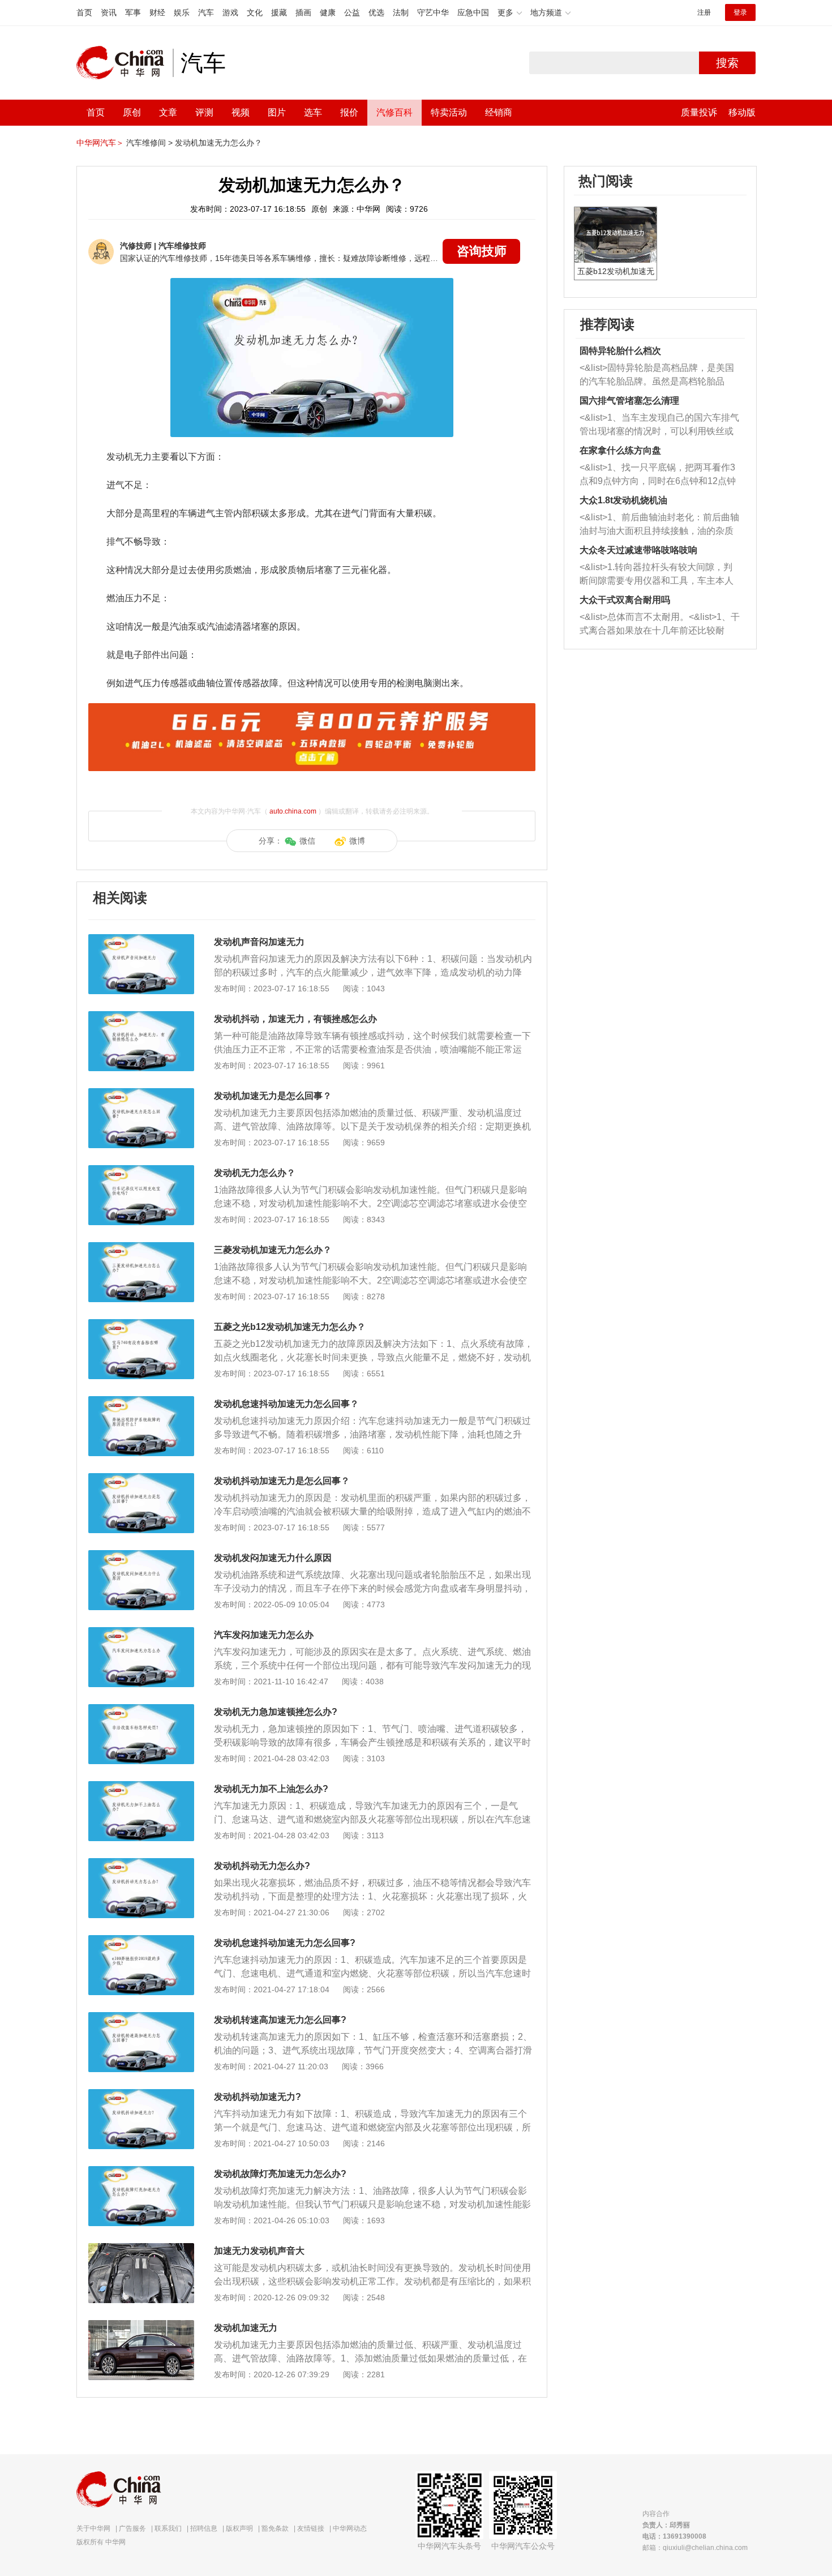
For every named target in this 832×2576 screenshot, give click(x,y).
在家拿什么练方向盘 (620, 450)
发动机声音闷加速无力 (259, 942)
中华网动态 (350, 2528)
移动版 (742, 112)
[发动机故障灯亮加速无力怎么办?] (141, 2172)
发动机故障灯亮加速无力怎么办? (280, 2174)
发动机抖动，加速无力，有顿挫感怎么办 (295, 1019)
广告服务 (132, 2528)
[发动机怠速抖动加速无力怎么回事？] (141, 1402)
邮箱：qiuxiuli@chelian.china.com (695, 2548)
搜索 (727, 63)
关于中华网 (93, 2528)
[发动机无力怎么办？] (141, 1171)
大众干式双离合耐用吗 (625, 600)
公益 (352, 12)
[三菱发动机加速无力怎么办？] (141, 1248)
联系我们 (168, 2528)
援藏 (279, 12)
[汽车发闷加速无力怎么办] (141, 1633)
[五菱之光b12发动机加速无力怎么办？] (141, 1325)
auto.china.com (293, 811)
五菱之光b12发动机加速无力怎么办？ (290, 1327)
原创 (132, 112)
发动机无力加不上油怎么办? (271, 1789)
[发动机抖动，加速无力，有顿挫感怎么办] (141, 1017)
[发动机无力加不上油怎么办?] (141, 1787)
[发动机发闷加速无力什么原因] (141, 1556)
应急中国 (473, 12)
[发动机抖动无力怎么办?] (141, 1864)
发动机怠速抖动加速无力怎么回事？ (286, 1404)
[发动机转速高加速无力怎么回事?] (141, 2018)
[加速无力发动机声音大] (141, 2249)
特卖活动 (449, 112)
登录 (740, 12)
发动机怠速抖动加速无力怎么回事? (285, 1943)
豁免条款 (275, 2528)
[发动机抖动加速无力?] (141, 2095)
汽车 (206, 12)
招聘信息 (204, 2528)
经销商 (499, 112)
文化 (255, 12)
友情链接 (311, 2528)
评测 (204, 112)
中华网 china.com (125, 63)
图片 (277, 112)
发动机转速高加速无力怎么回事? (280, 2020)
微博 (357, 841)
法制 (401, 12)
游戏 (230, 12)
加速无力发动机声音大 (259, 2251)
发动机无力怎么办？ (255, 1173)
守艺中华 (433, 12)
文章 (168, 112)
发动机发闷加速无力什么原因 (273, 1558)
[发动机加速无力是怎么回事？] (141, 1094)
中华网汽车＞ (100, 143)
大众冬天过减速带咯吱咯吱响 (638, 550)
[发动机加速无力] (141, 2326)
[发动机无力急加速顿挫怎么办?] (141, 1710)
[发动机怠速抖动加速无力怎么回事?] (141, 1941)
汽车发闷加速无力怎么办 (264, 1635)
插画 (303, 12)
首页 (84, 12)
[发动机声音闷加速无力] (141, 940)
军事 (133, 12)
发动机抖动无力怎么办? (262, 1866)
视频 (241, 112)
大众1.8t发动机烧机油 (623, 500)
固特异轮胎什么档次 (620, 351)
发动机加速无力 (246, 2328)
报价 (349, 112)
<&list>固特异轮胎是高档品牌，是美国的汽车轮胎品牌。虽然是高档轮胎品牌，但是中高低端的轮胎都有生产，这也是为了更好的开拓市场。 (657, 376)
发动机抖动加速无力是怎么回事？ (282, 1481)
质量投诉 (699, 112)
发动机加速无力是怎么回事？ (273, 1096)
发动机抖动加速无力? (258, 2097)
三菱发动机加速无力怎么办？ (273, 1250)
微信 (307, 841)
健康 (328, 12)
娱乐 (182, 12)
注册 (704, 12)
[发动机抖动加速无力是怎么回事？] (141, 1479)
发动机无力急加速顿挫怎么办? (276, 1712)
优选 (376, 12)
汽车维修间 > (149, 143)
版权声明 (239, 2528)
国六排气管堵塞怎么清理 (629, 401)
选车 (313, 112)
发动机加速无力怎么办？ (218, 143)
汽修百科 (394, 112)
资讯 (109, 12)
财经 (157, 12)
